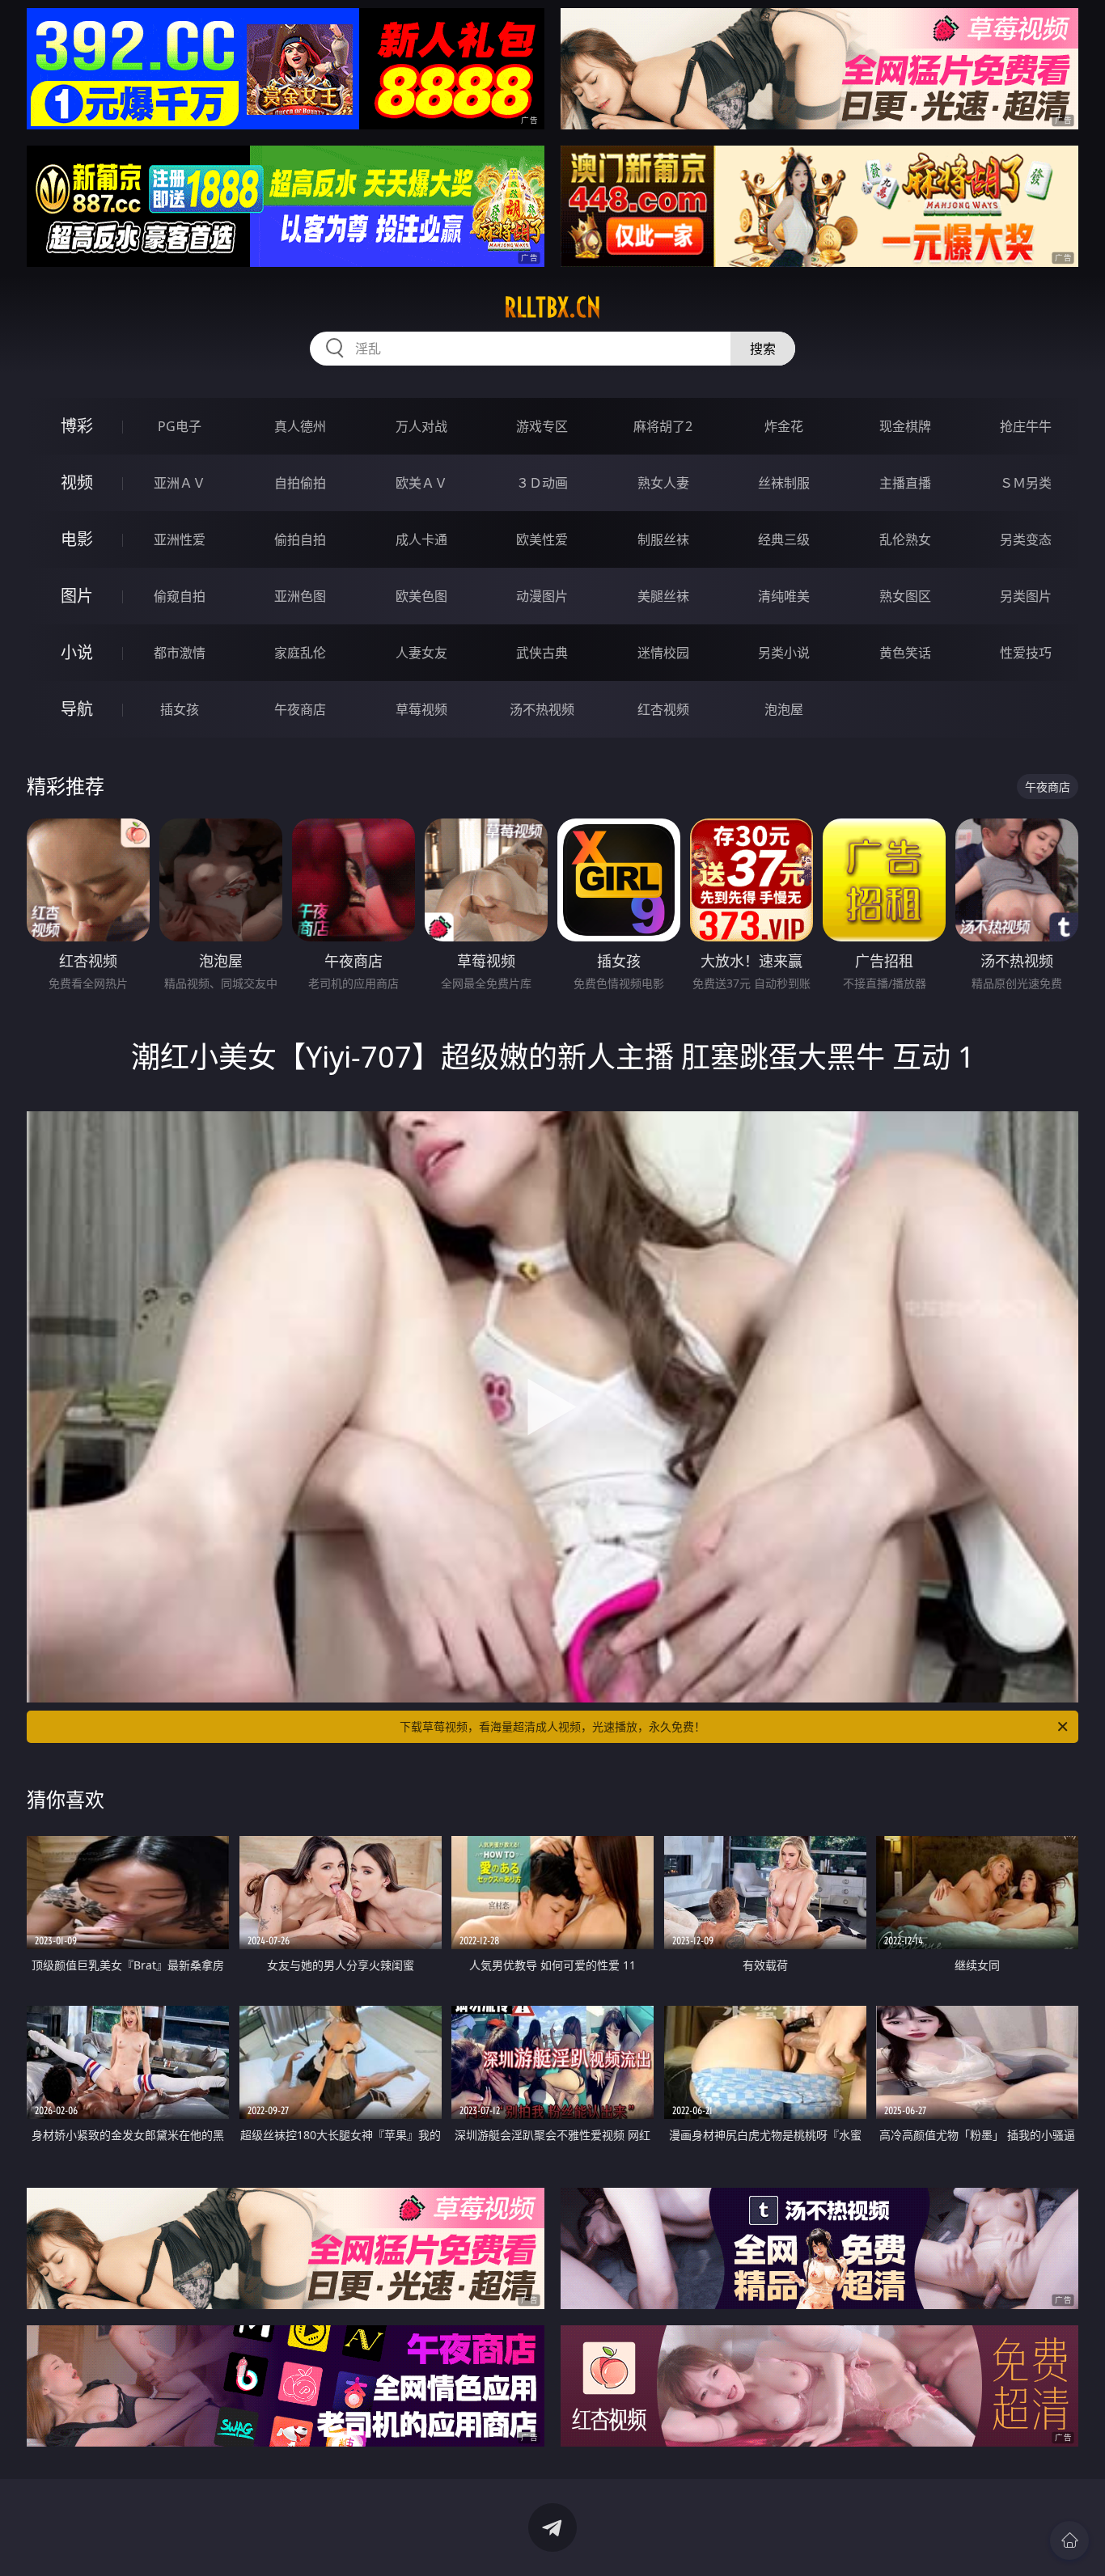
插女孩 (180, 709)
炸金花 (784, 426)
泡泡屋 (784, 709)
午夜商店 (300, 709)
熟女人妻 (663, 483)
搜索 (763, 349)
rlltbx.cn (552, 307)
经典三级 (784, 539)
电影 (77, 539)
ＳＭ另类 (1026, 483)
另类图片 (1026, 596)
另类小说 (784, 653)
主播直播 (905, 483)
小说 (77, 652)
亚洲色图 (300, 596)
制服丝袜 (663, 539)
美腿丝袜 (663, 596)
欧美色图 (421, 596)
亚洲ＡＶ (180, 483)
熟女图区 (905, 596)
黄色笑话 (905, 653)
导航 (77, 709)
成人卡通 (421, 539)
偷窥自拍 (180, 596)
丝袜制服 (784, 483)
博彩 (77, 426)
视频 (77, 482)
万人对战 (421, 426)
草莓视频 (421, 709)
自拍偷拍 (300, 483)
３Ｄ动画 (542, 483)
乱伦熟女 (905, 539)
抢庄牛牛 (1026, 426)
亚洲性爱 (180, 539)
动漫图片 (542, 596)
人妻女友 (421, 653)
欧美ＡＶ (421, 483)
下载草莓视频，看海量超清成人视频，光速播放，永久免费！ (552, 1726)
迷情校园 (663, 653)
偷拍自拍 (300, 539)
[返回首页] (1069, 2540)
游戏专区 (542, 426)
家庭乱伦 (300, 653)
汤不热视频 (542, 709)
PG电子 (180, 426)
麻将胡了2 (663, 426)
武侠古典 (542, 653)
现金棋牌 (905, 426)
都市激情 (180, 653)
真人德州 (300, 426)
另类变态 (1026, 539)
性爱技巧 (1026, 653)
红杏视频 (663, 709)
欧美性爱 (542, 539)
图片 (77, 596)
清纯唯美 (784, 596)
